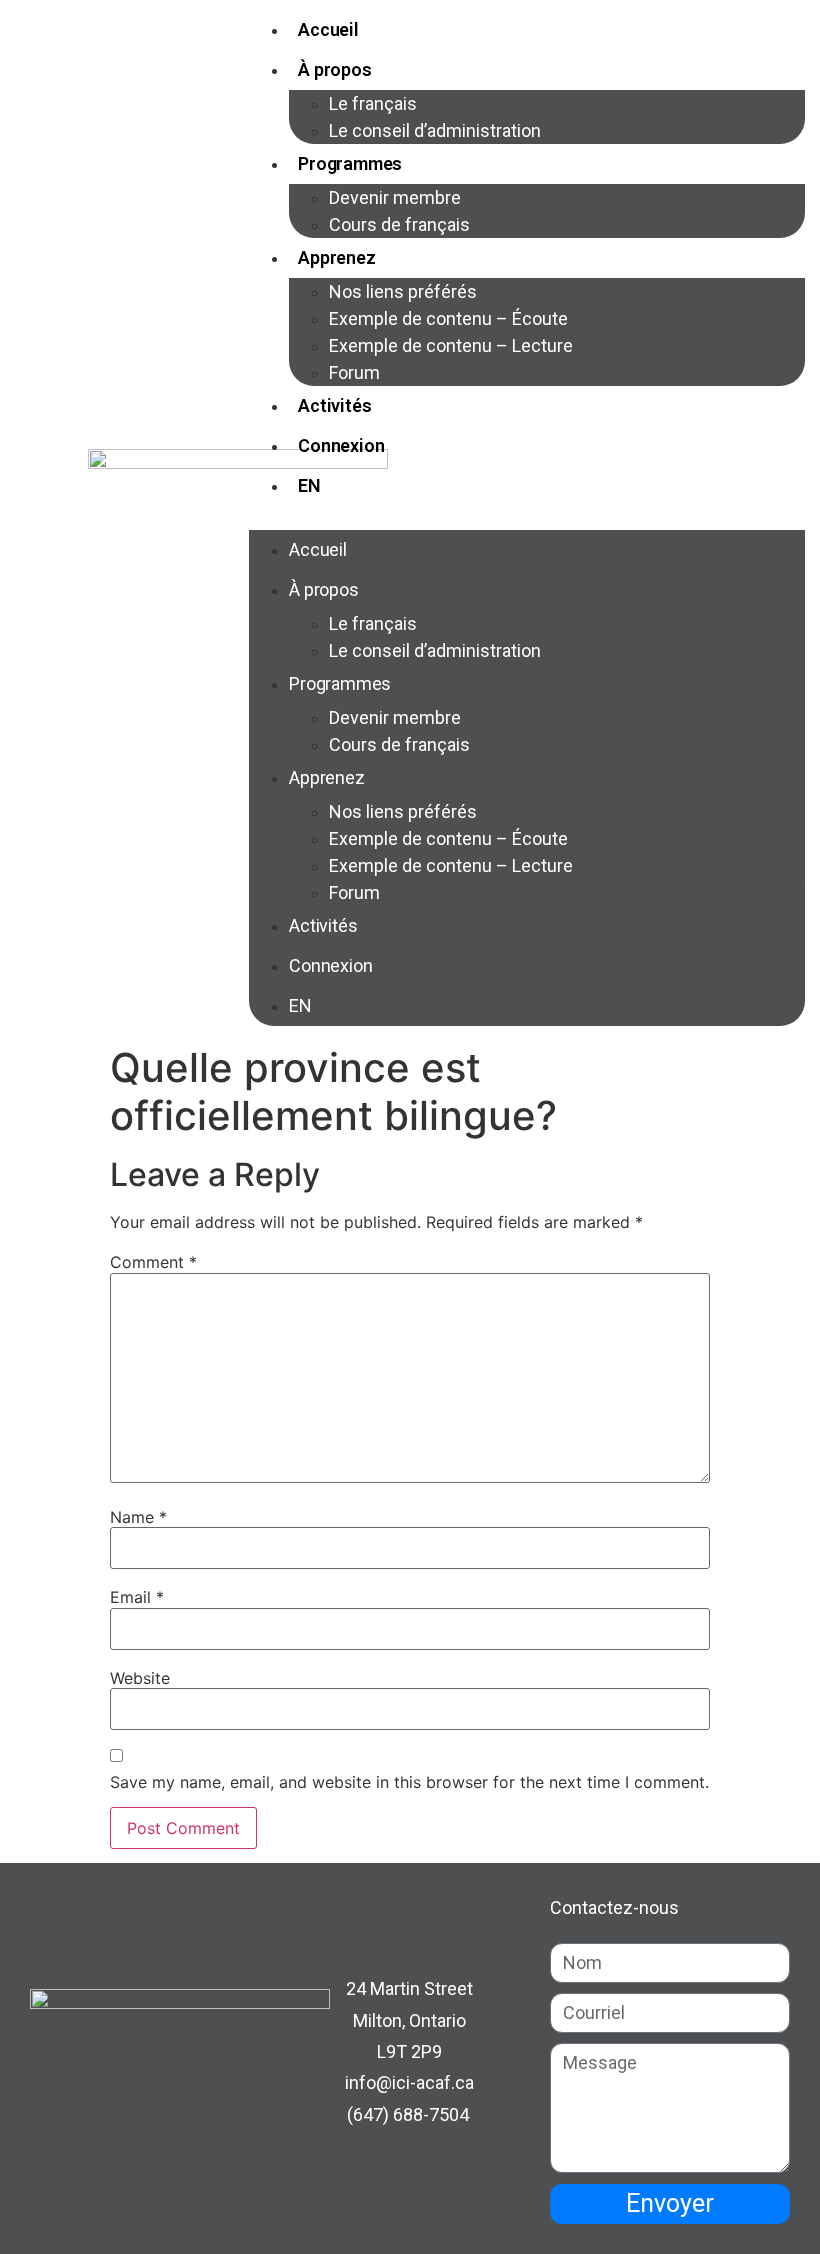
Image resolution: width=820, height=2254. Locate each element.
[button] (526, 518)
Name (138, 1517)
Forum (354, 372)
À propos (334, 69)
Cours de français (399, 224)
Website (140, 1678)
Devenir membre (395, 197)
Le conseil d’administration (435, 130)
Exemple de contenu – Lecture (451, 345)
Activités (334, 405)
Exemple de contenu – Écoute (448, 318)
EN (309, 485)
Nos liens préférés (403, 291)
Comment (153, 1262)
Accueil (328, 29)
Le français (373, 103)
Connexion (341, 445)
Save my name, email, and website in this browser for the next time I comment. (409, 1782)
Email (137, 1597)
